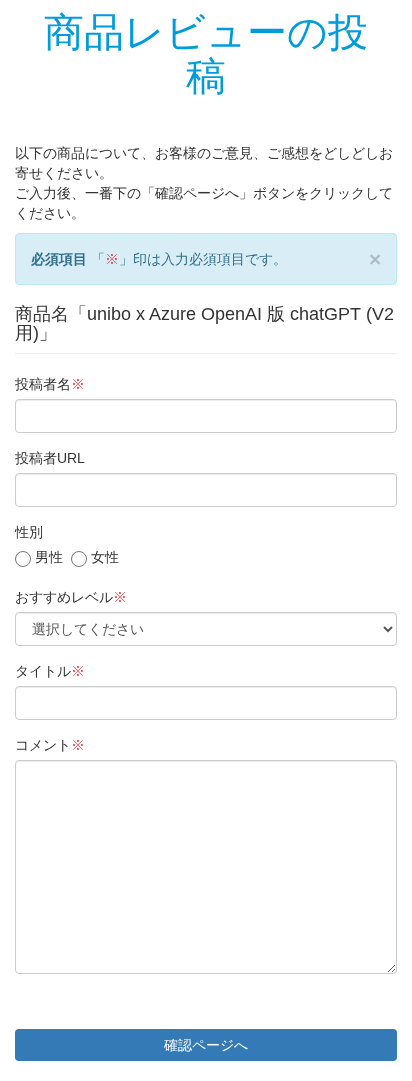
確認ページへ (206, 1045)
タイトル (50, 671)
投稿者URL (50, 458)
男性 (47, 557)
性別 (29, 532)
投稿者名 (50, 384)
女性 (103, 557)
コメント (50, 745)
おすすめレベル (71, 597)
